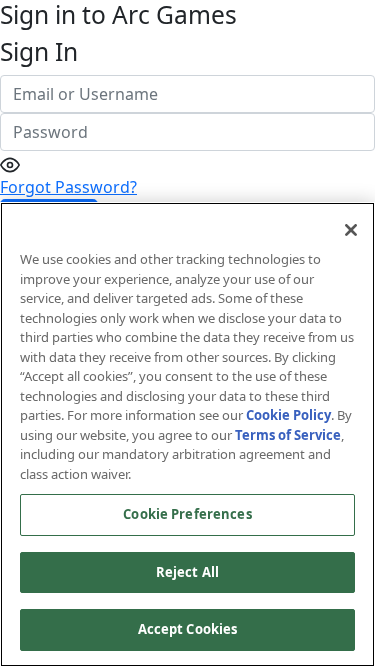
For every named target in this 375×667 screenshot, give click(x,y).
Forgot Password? (68, 187)
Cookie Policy (288, 415)
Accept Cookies (188, 629)
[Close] (351, 230)
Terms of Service (288, 435)
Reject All (187, 572)
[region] (187, 434)
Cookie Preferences (187, 514)
